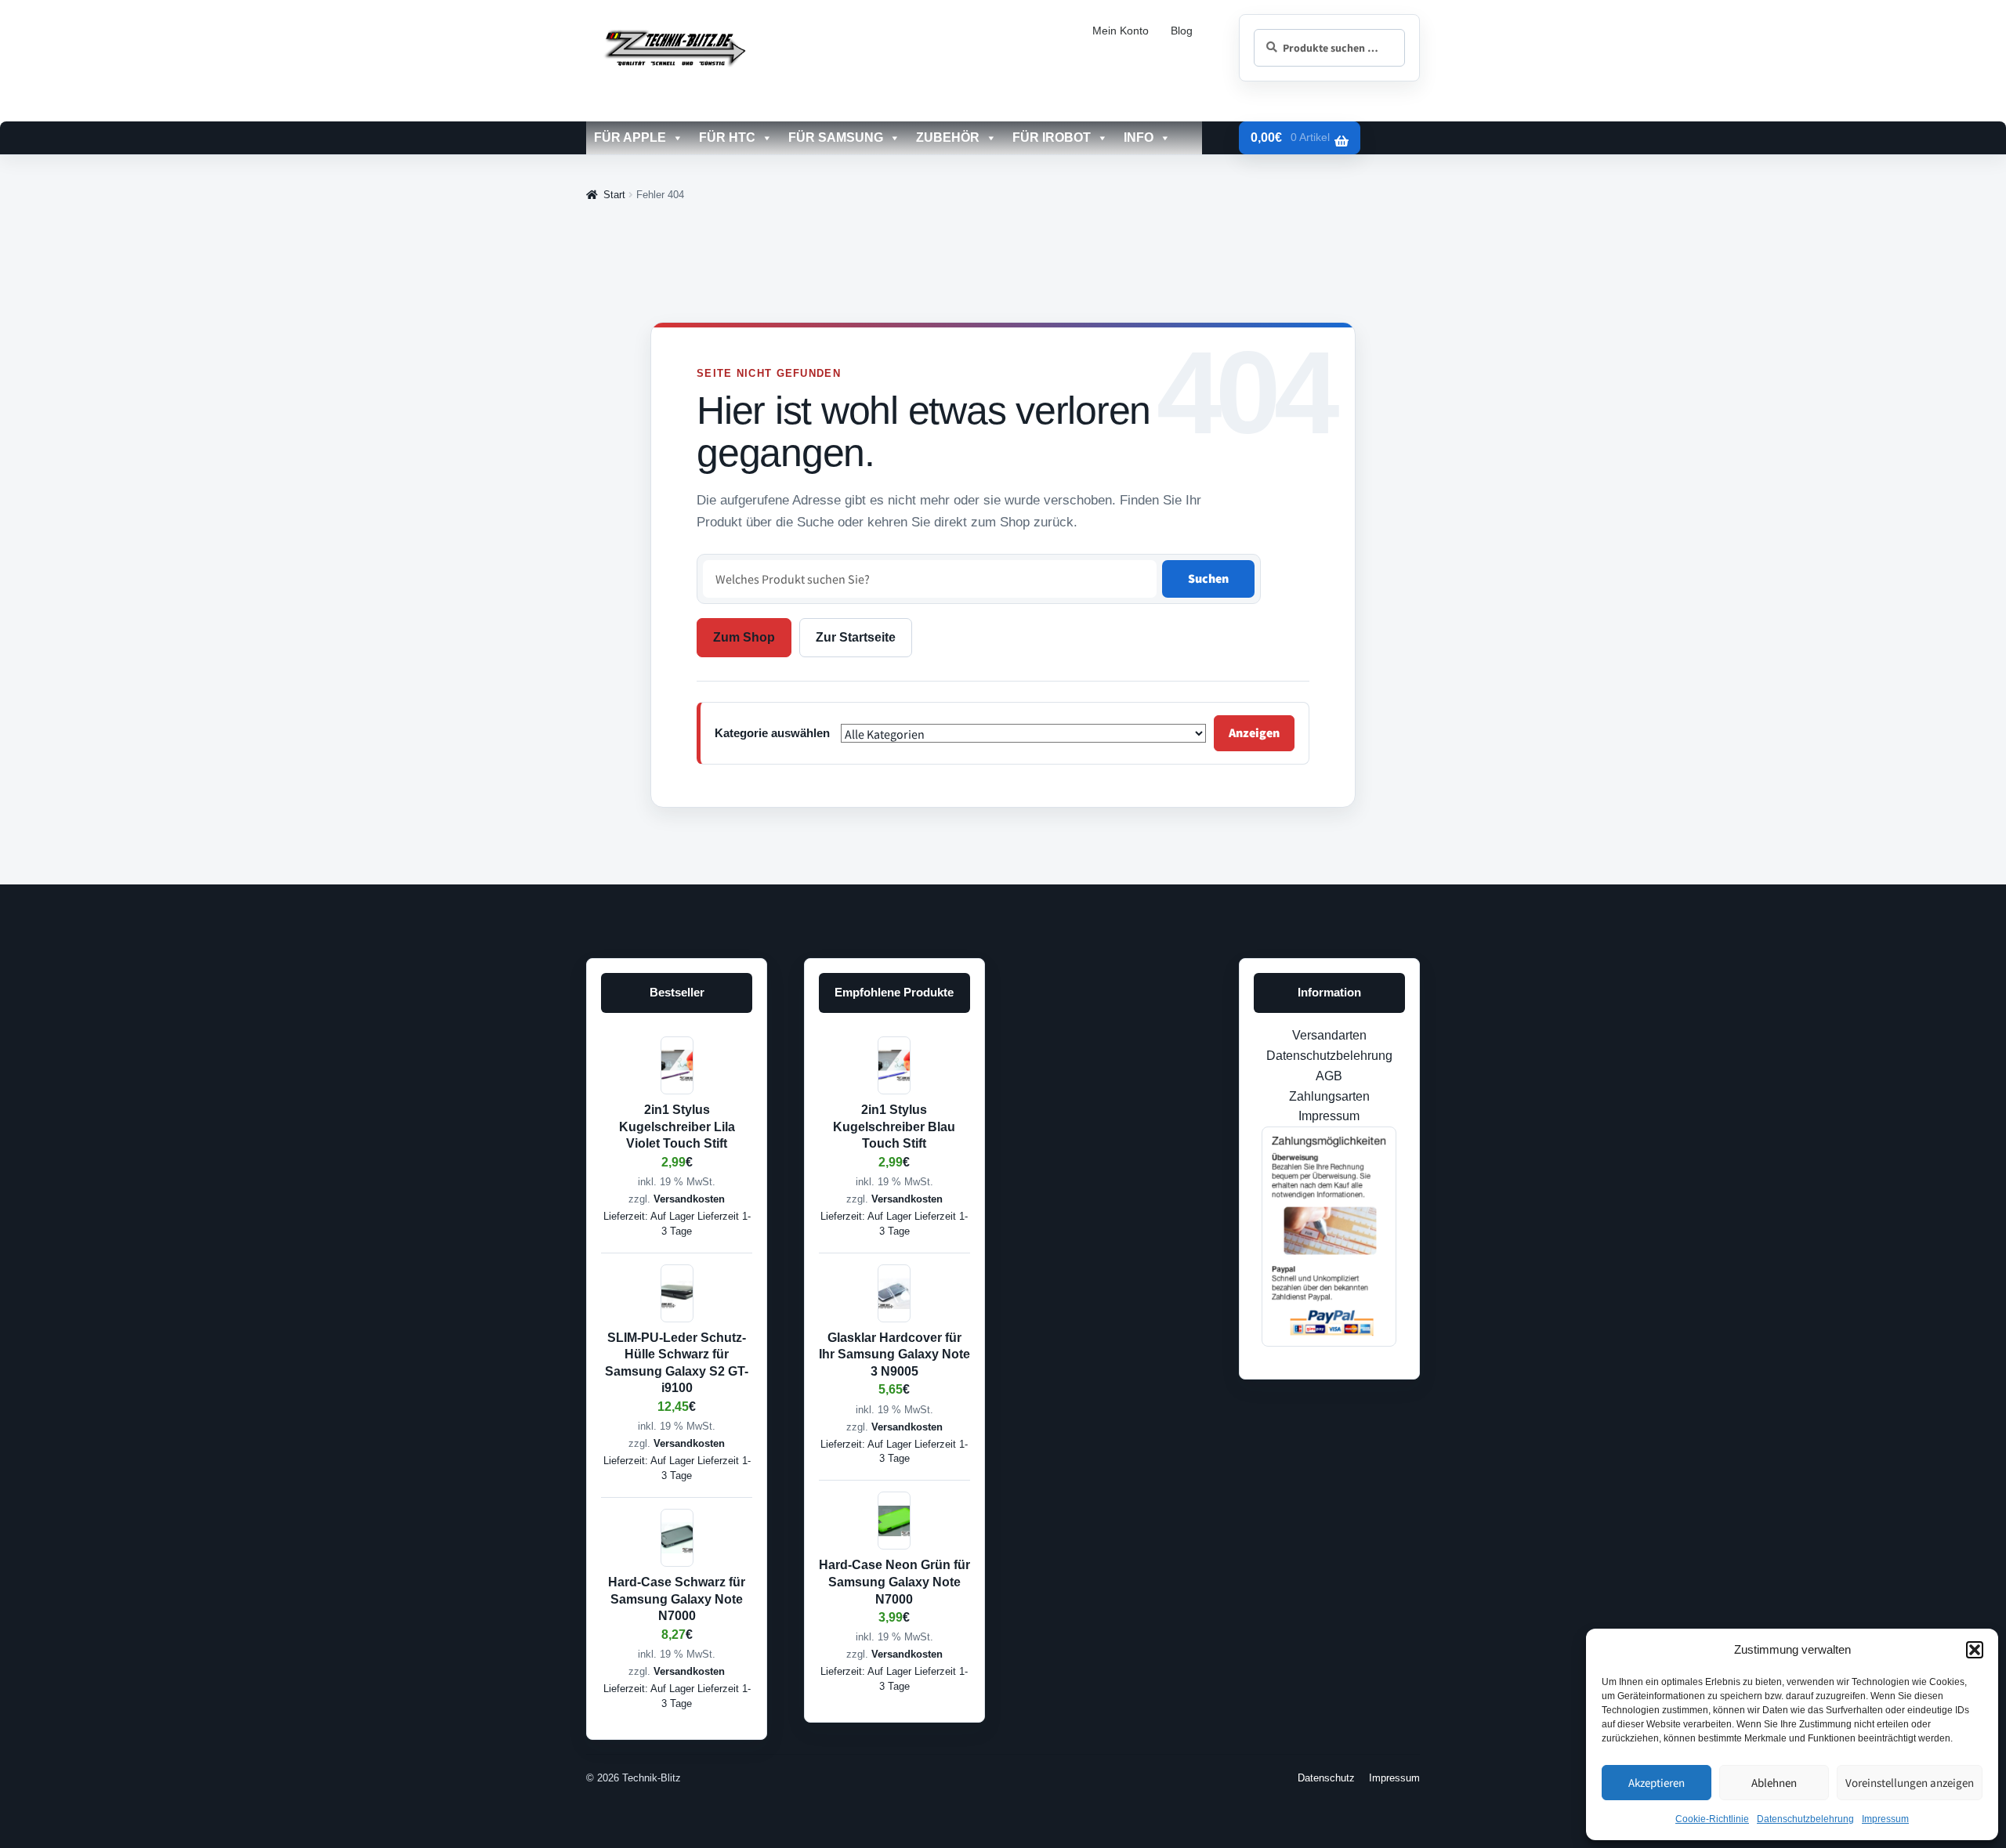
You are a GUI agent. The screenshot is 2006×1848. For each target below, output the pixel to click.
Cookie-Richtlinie (1712, 1819)
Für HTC (727, 137)
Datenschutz (1326, 1778)
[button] (1975, 1650)
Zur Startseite (856, 637)
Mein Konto (1121, 31)
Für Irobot (1052, 137)
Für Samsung (836, 137)
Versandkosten (689, 1199)
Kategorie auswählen (772, 733)
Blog (1182, 31)
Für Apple (630, 137)
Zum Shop (744, 637)
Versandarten (1329, 1035)
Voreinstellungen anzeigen (1910, 1783)
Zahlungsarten (1329, 1096)
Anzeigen (1254, 732)
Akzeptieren (1657, 1783)
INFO (1139, 137)
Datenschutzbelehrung (1805, 1819)
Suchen (1208, 578)
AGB (1329, 1076)
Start (614, 195)
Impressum (1885, 1819)
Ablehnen (1774, 1783)
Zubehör (948, 137)
